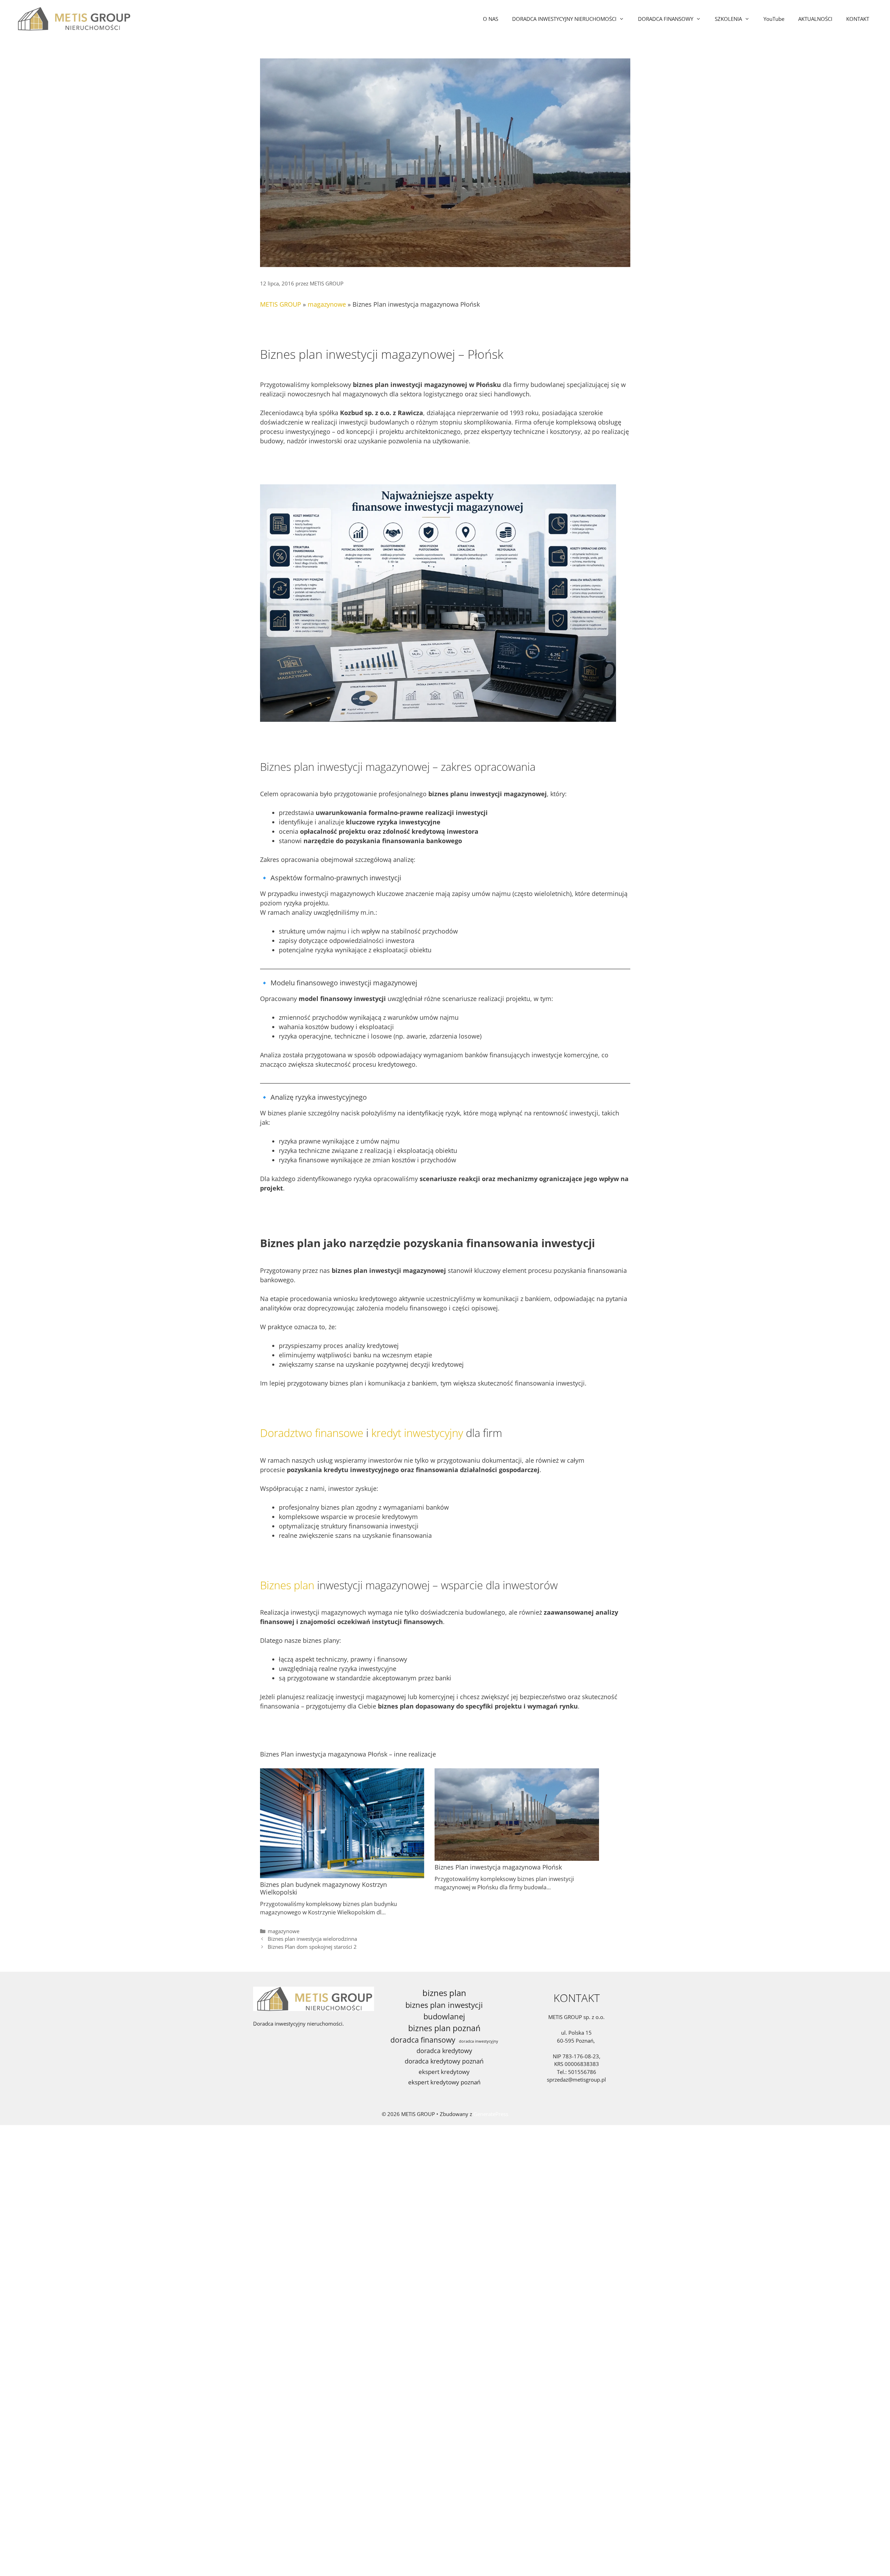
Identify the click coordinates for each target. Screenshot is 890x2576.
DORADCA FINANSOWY (666, 19)
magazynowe (327, 304)
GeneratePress (491, 2114)
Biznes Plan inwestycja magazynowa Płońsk (498, 1867)
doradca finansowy (423, 2040)
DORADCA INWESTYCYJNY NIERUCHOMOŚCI (564, 19)
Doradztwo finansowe (312, 1433)
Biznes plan (287, 1585)
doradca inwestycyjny (479, 2041)
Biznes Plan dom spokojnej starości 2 (312, 1947)
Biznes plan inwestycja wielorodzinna (312, 1939)
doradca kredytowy (444, 2051)
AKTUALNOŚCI (815, 19)
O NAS (491, 19)
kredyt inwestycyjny (417, 1433)
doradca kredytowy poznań (444, 2061)
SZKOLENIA (728, 19)
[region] (90, 2513)
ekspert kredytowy (444, 2072)
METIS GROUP (281, 304)
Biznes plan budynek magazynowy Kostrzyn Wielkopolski (323, 1888)
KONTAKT (858, 19)
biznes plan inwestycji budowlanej (444, 2011)
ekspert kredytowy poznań (444, 2082)
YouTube (774, 19)
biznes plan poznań (444, 2028)
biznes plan (444, 1993)
